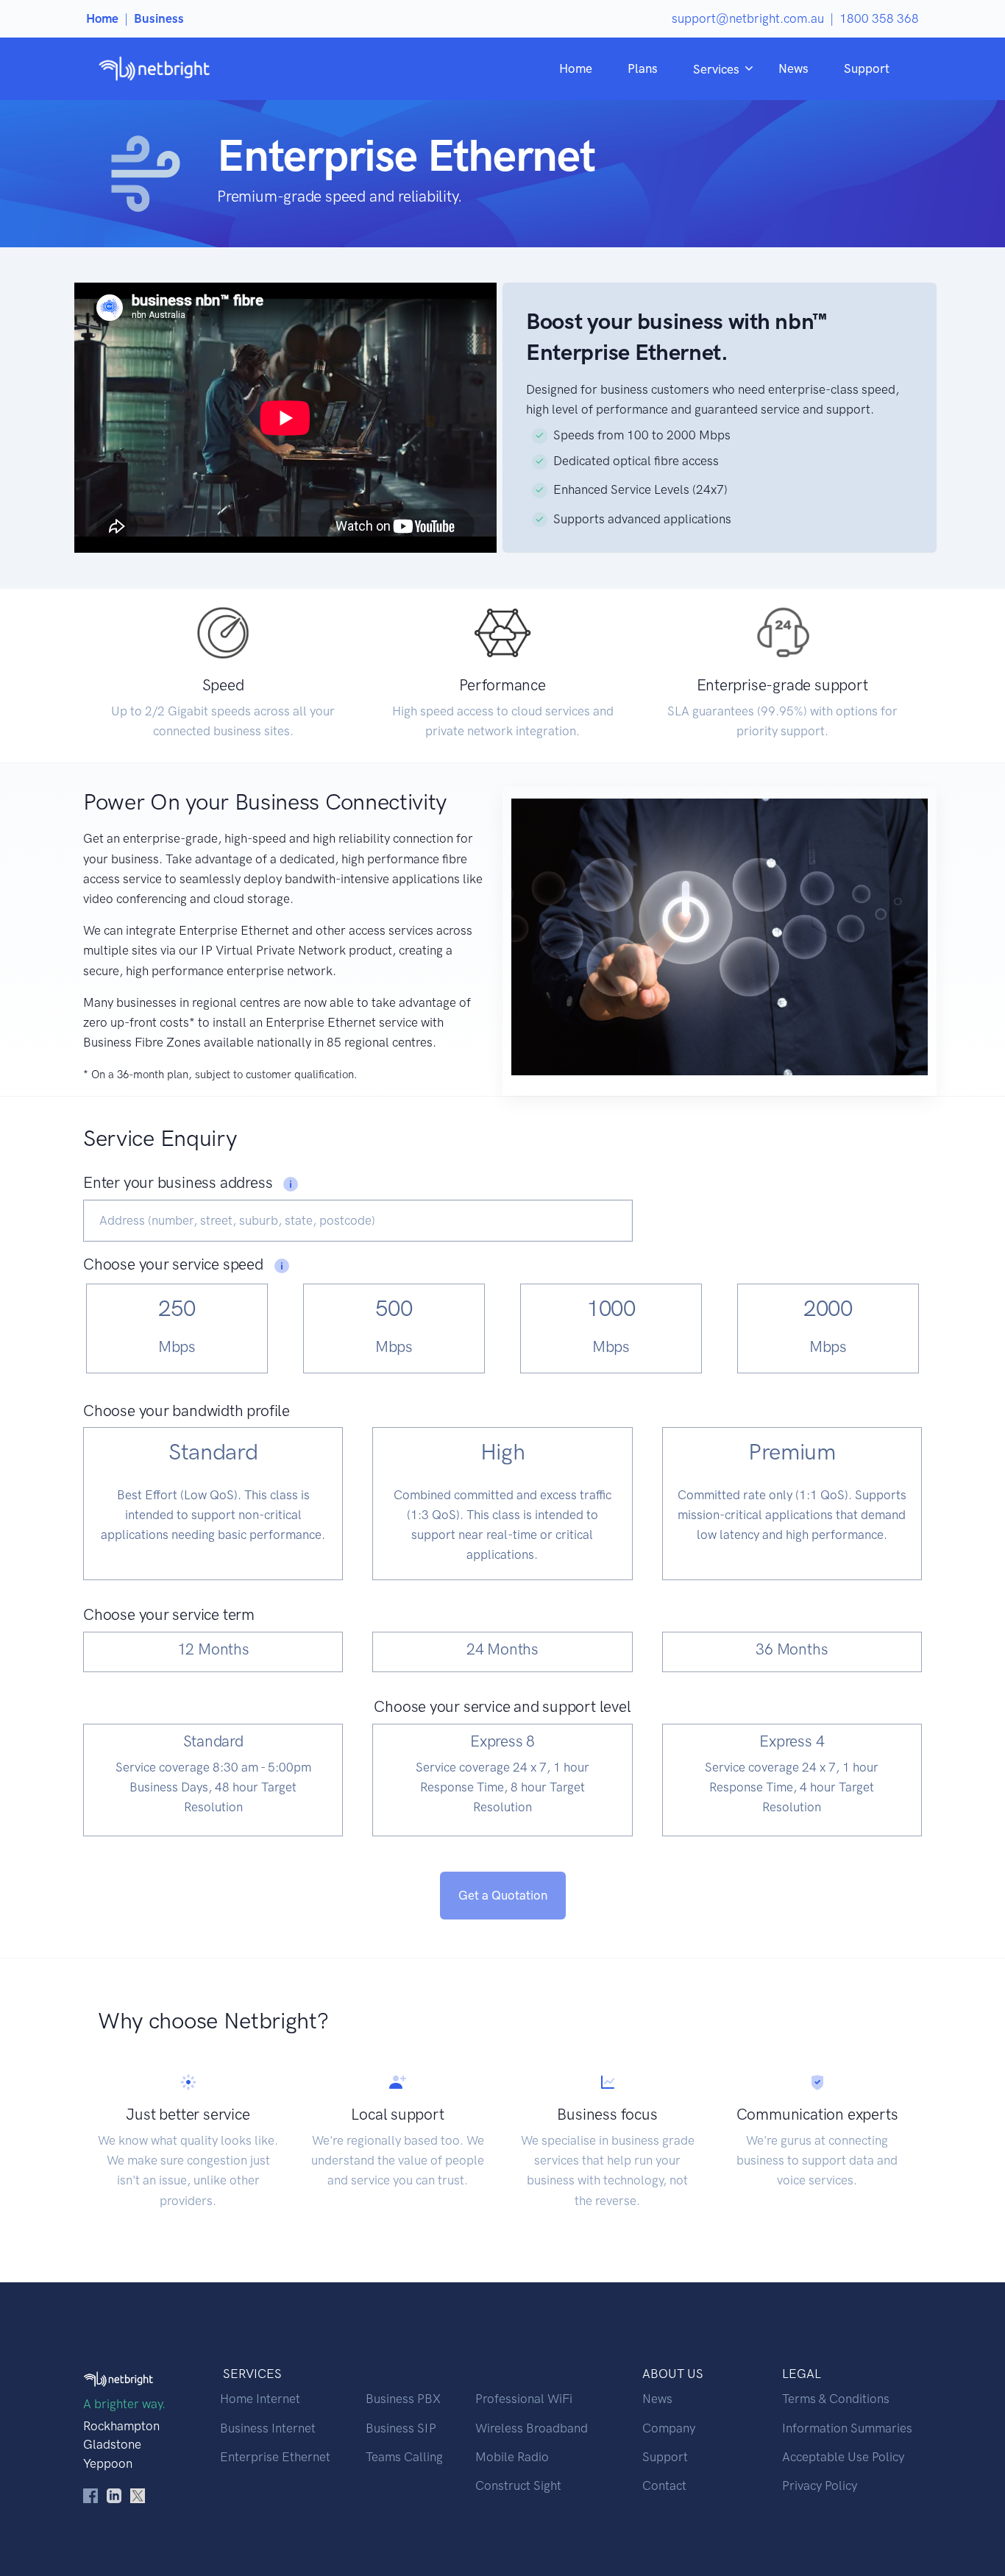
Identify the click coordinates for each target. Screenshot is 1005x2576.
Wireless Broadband (532, 2428)
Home (576, 68)
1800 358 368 (879, 18)
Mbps (177, 1347)
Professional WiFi (524, 2399)
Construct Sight (518, 2485)
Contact (664, 2485)
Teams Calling (404, 2457)
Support (867, 68)
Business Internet (268, 2428)
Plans (643, 68)
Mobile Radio (512, 2457)
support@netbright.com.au (748, 18)
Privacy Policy (820, 2485)
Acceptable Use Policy (843, 2457)
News (793, 68)
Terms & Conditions (836, 2399)
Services (716, 69)
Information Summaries (847, 2428)
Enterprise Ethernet (275, 2457)
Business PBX (403, 2399)
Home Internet (260, 2399)
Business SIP (401, 2428)
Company (669, 2428)
